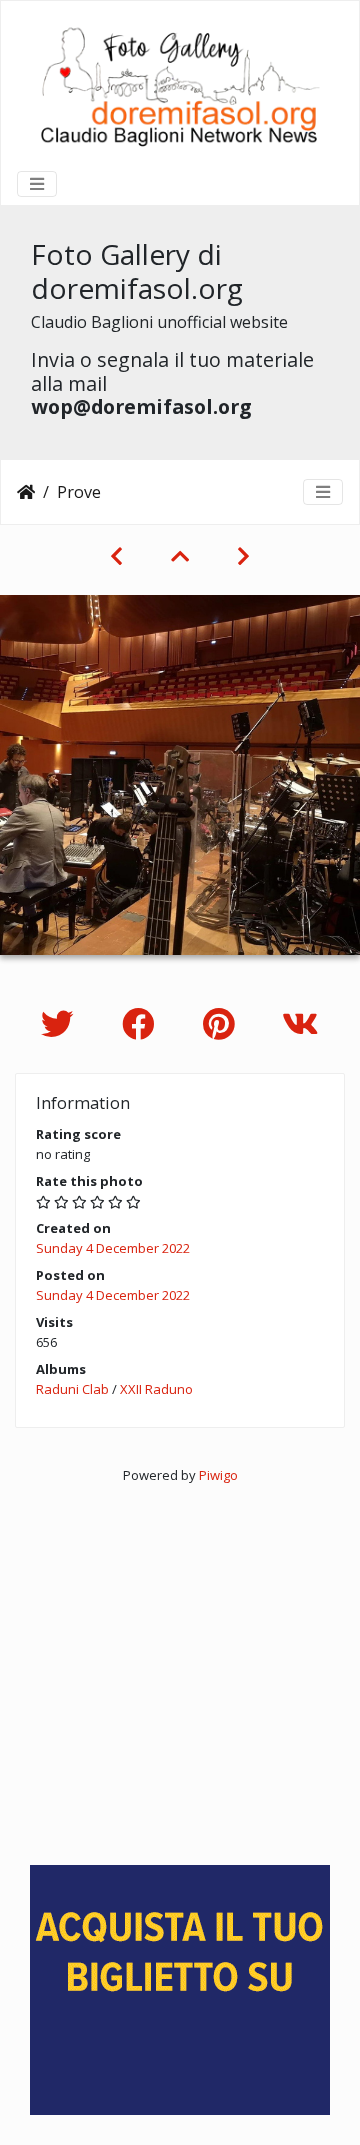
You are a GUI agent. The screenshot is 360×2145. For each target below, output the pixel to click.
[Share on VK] (300, 1023)
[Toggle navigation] (37, 184)
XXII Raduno (156, 1389)
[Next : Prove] (243, 556)
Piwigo (218, 1475)
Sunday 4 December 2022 (113, 1248)
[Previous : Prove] (116, 556)
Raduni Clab (72, 1389)
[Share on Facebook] (142, 1023)
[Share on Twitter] (61, 1023)
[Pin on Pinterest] (222, 1023)
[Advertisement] (180, 1666)
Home (26, 492)
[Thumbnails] (180, 556)
